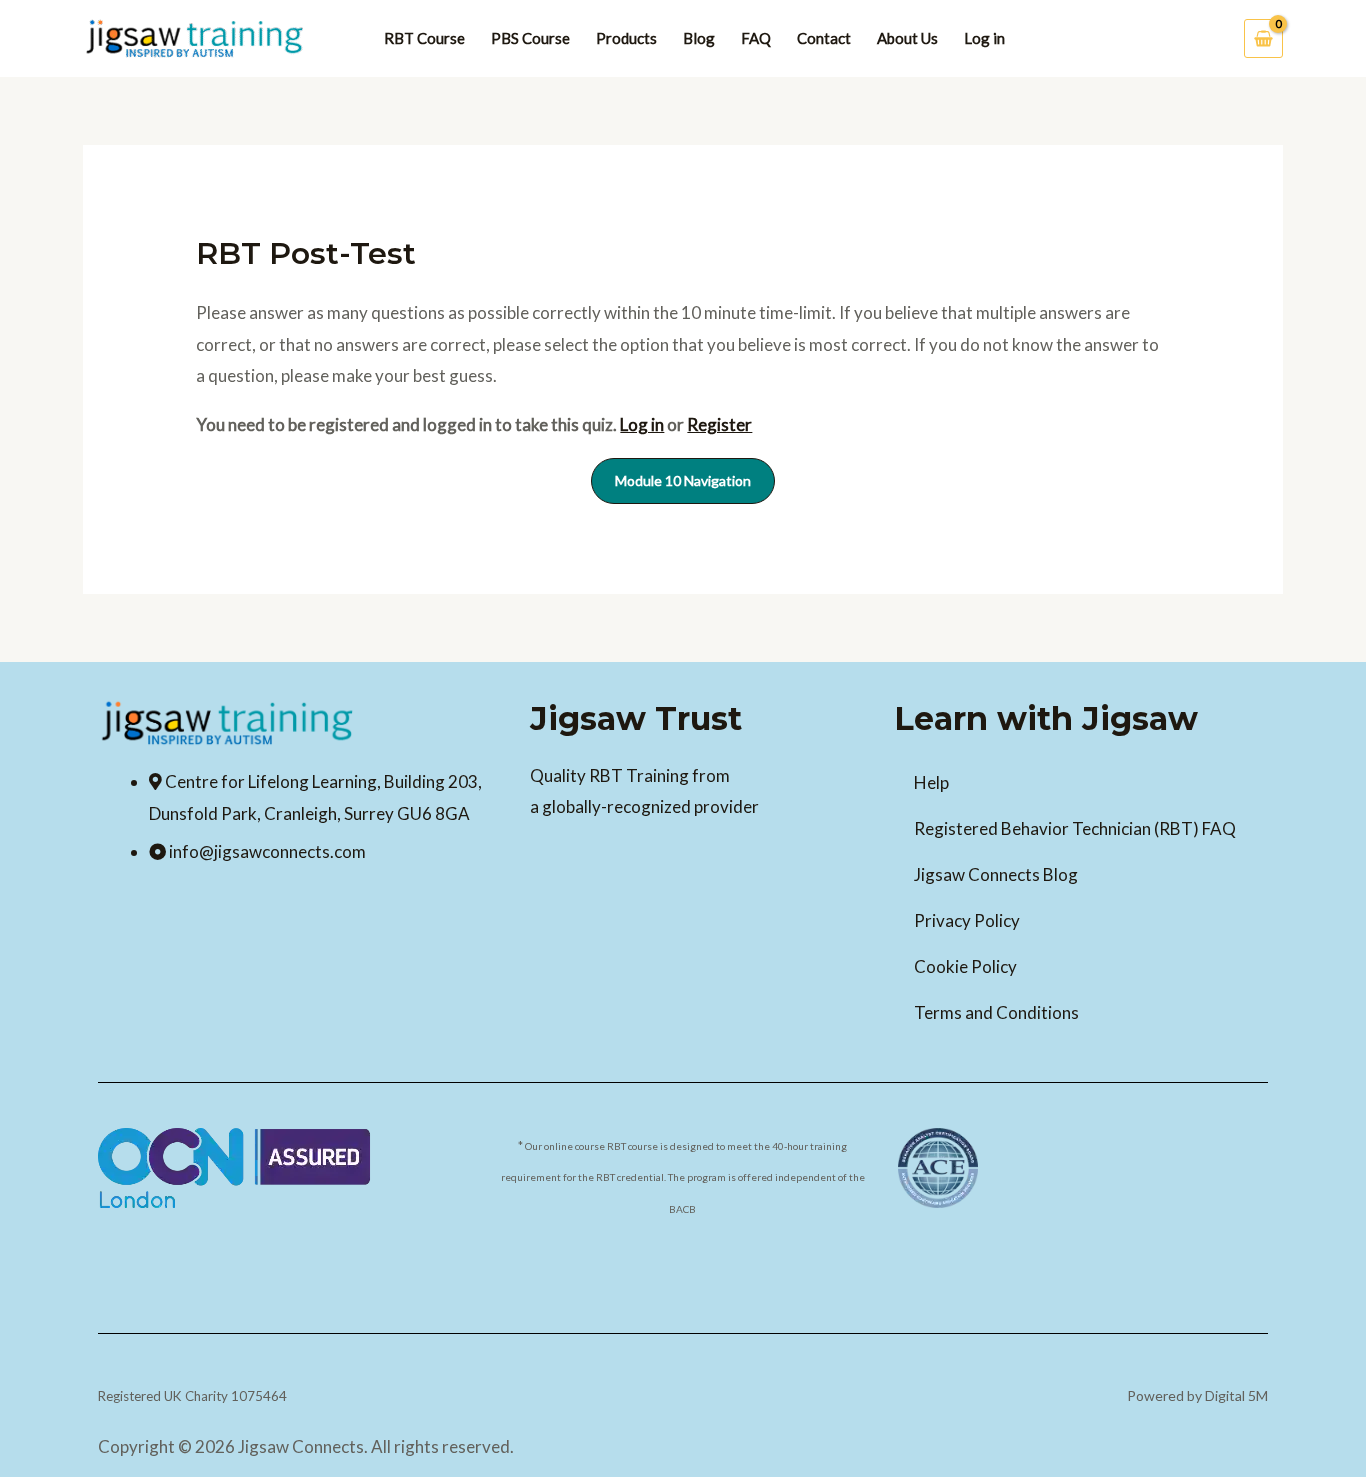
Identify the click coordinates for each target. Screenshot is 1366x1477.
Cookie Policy (965, 966)
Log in (642, 424)
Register (719, 424)
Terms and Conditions (996, 1012)
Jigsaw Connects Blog (996, 874)
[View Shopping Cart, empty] (1263, 38)
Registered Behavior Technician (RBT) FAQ (1075, 828)
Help (931, 782)
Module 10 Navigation (683, 480)
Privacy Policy (967, 920)
